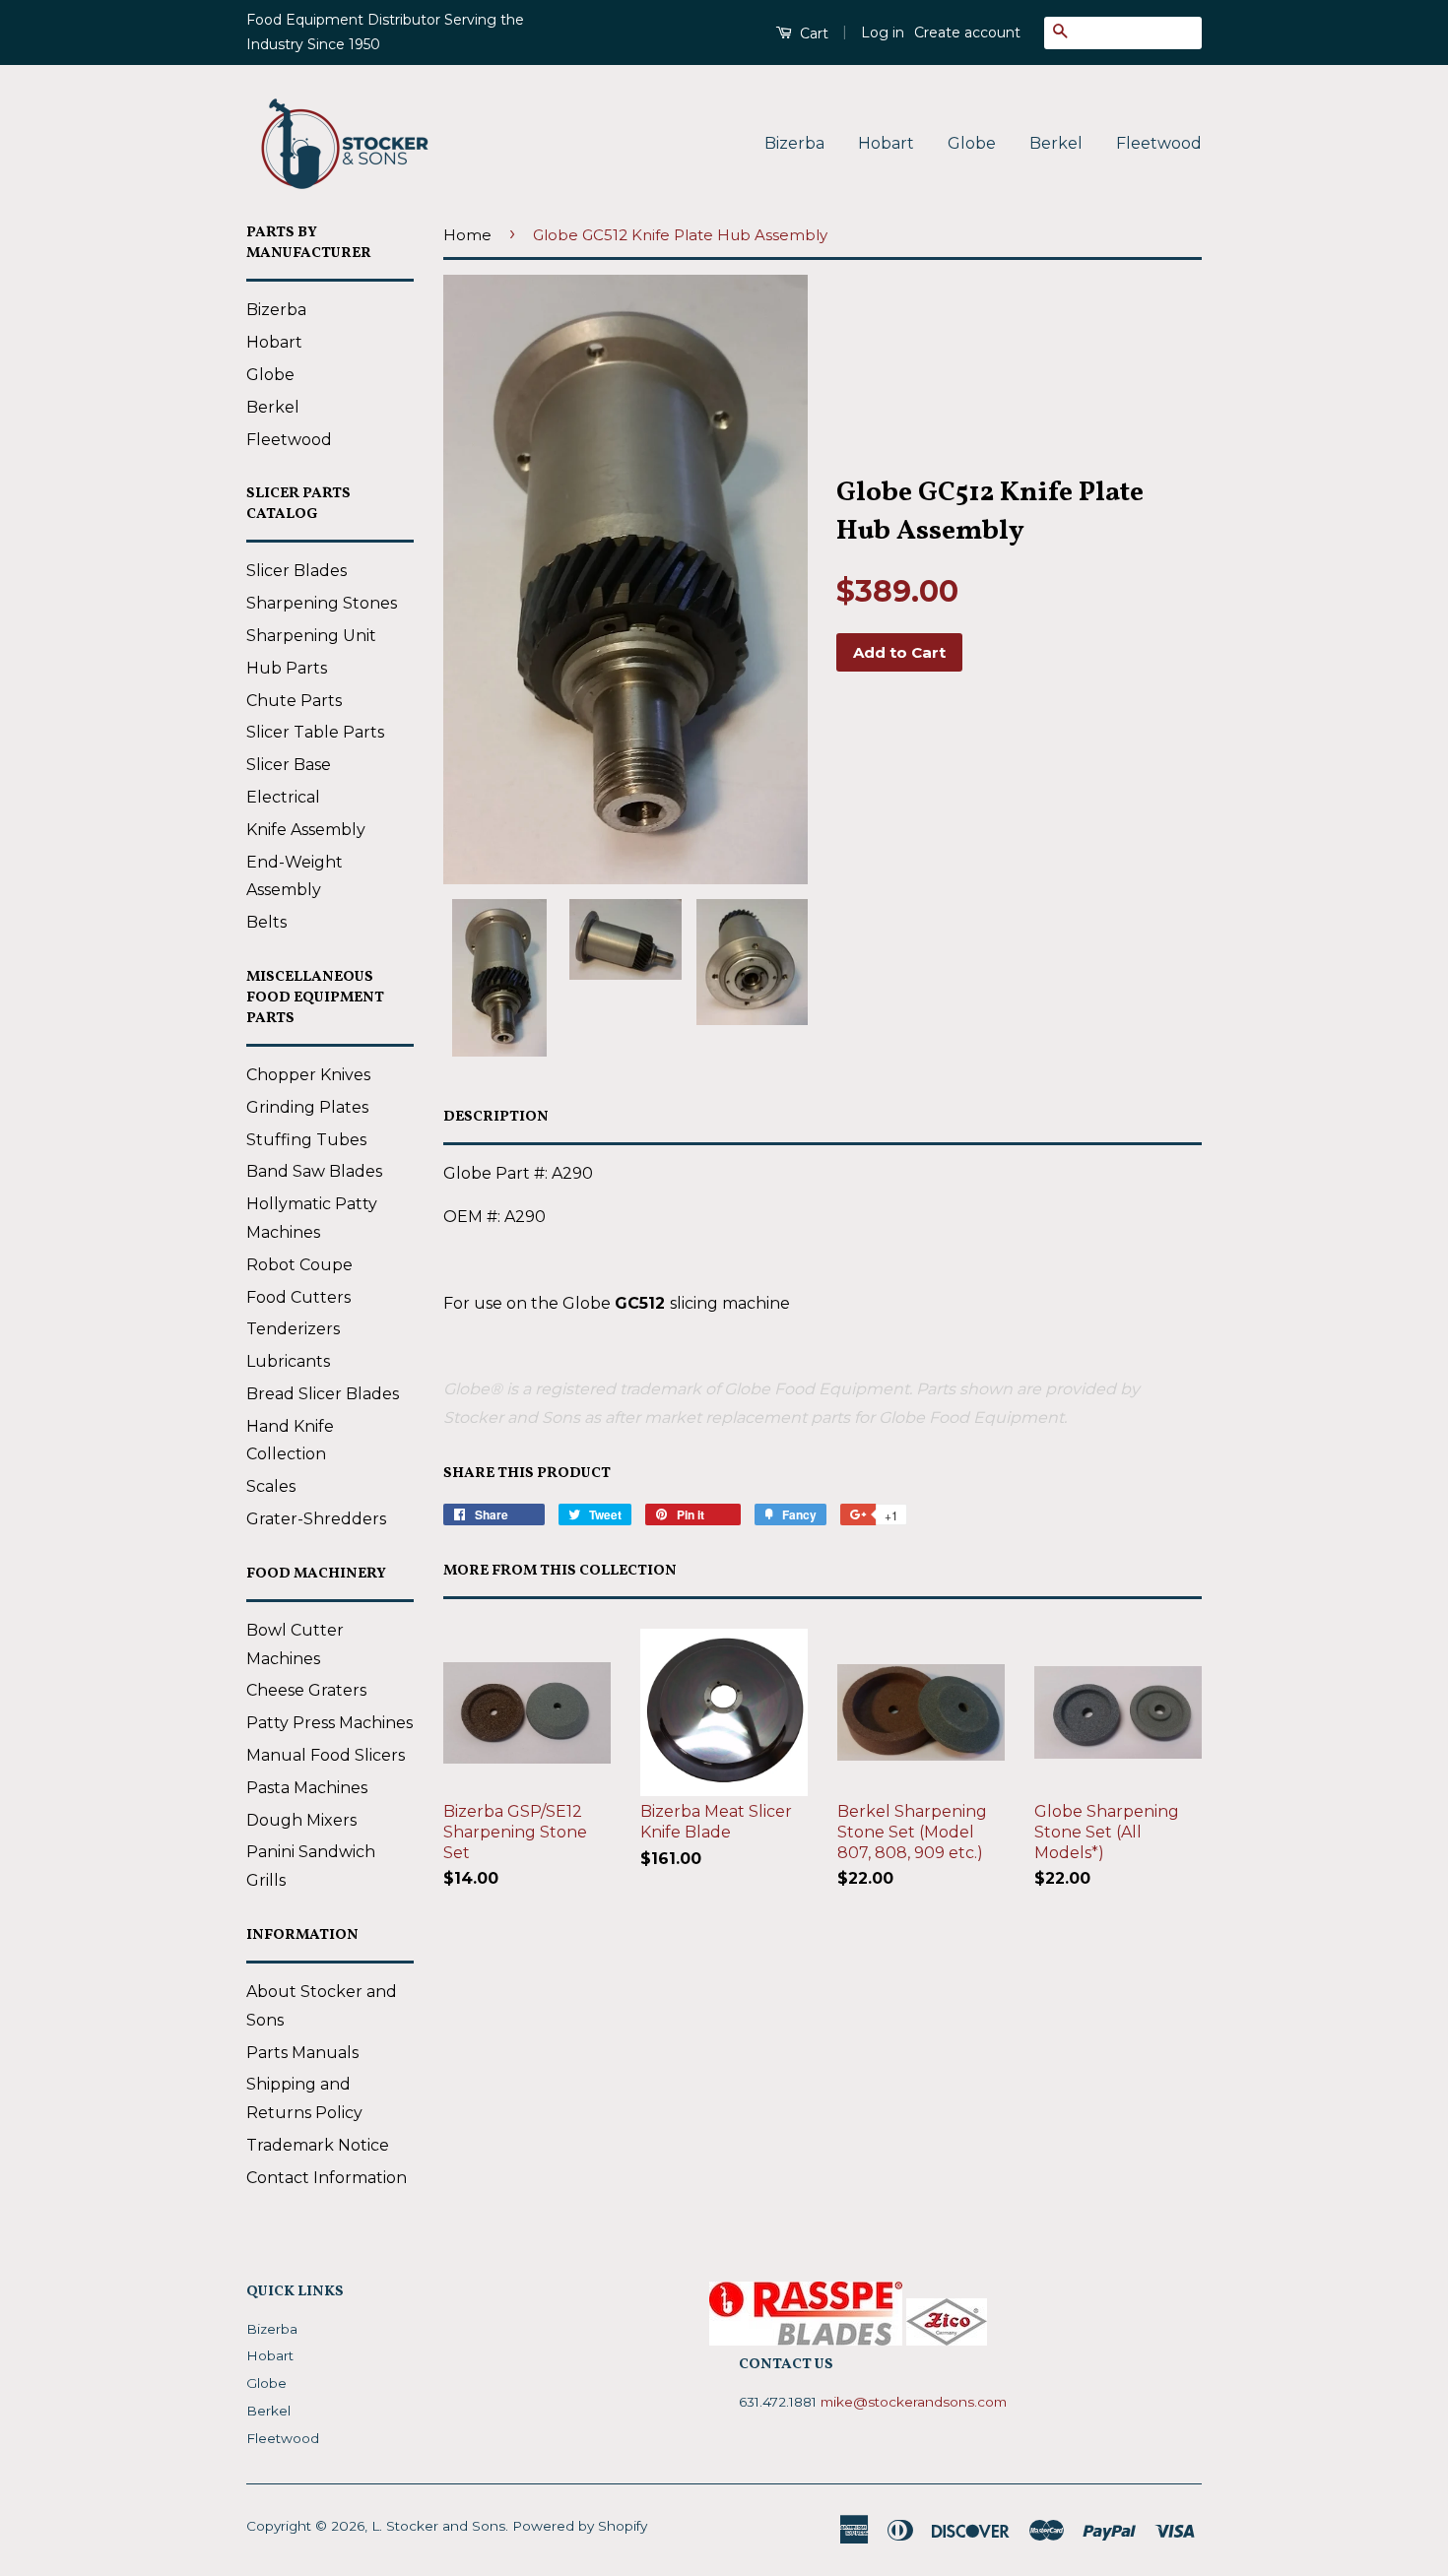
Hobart (886, 143)
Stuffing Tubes (306, 1140)
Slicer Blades (296, 571)
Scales (271, 1486)
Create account (967, 32)
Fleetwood (1159, 143)
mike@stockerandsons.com (914, 2402)
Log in (883, 32)
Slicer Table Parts (315, 732)
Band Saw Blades (314, 1171)
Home (467, 235)
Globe (972, 143)
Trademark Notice (318, 2145)
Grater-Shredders (316, 1519)
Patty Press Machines (329, 1723)
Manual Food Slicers (326, 1755)
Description (496, 1117)
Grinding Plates (307, 1107)
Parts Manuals (302, 2053)
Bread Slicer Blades (323, 1394)
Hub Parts (287, 668)
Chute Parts (294, 701)
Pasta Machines (307, 1788)
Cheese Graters (306, 1690)
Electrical (283, 797)
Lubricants (288, 1361)
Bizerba (794, 143)
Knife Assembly (306, 830)
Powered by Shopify (580, 2526)
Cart (812, 33)
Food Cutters (298, 1297)
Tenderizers (293, 1329)
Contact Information (327, 2178)
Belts (266, 922)
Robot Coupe (299, 1265)
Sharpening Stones (322, 603)
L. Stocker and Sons (438, 2526)
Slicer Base (289, 765)
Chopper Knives (308, 1075)
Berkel (1056, 143)
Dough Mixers (301, 1820)
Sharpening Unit (311, 636)
